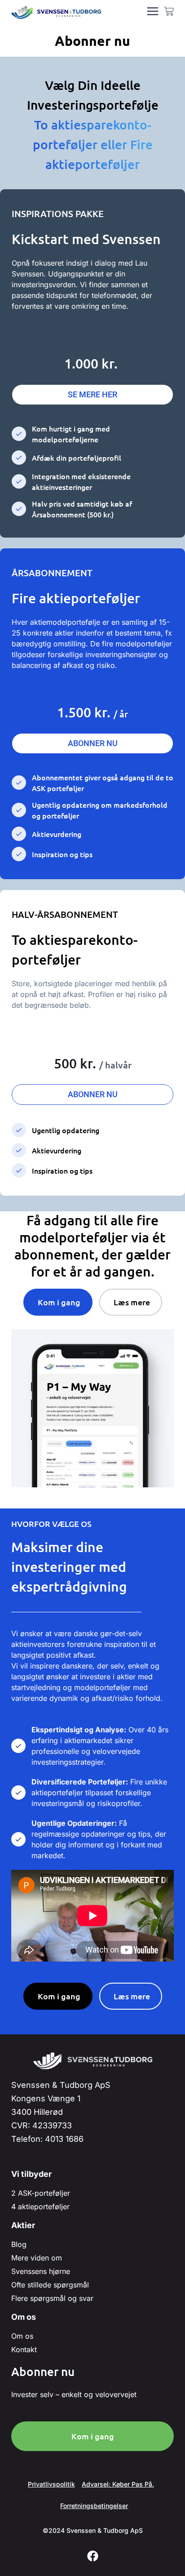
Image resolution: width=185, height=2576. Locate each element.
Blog (19, 2244)
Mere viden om (37, 2258)
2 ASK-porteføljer (41, 2193)
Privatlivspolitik (51, 2484)
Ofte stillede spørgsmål (50, 2285)
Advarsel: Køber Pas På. (118, 2484)
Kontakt (24, 2349)
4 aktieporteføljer (40, 2207)
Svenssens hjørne (41, 2271)
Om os (22, 2336)
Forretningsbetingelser (94, 2506)
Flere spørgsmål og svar (52, 2298)
